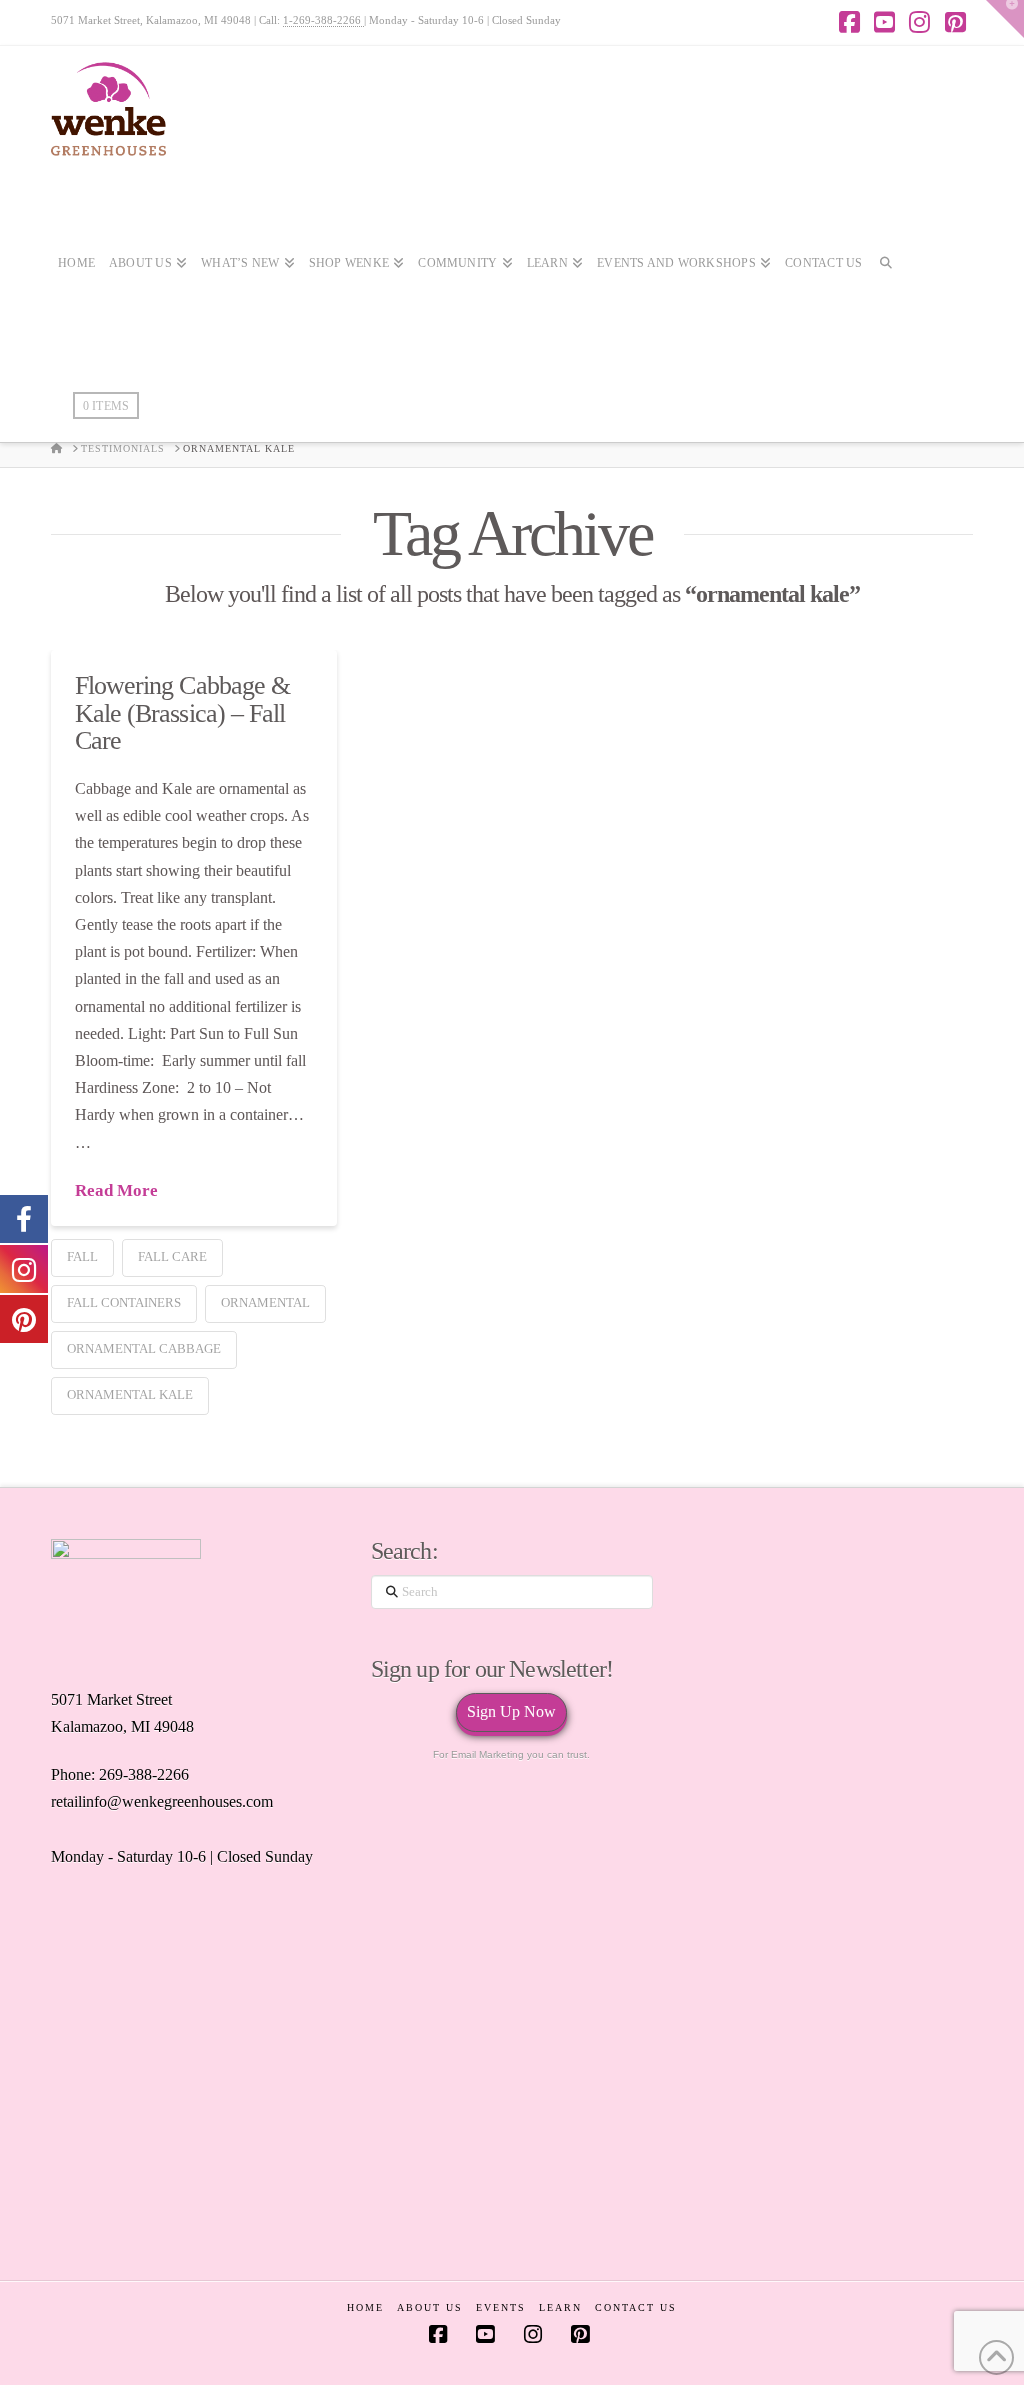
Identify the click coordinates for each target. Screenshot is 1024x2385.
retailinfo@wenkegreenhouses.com (162, 1801)
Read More (116, 1190)
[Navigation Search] (886, 322)
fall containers (124, 1302)
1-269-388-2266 (323, 20)
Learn (560, 2307)
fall (82, 1256)
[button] (1005, 19)
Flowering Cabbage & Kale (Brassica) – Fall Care (182, 712)
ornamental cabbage (144, 1348)
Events (501, 2307)
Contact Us (636, 2307)
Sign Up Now (511, 1711)
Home (365, 2307)
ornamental (265, 1302)
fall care (172, 1256)
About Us (430, 2307)
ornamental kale (130, 1394)
